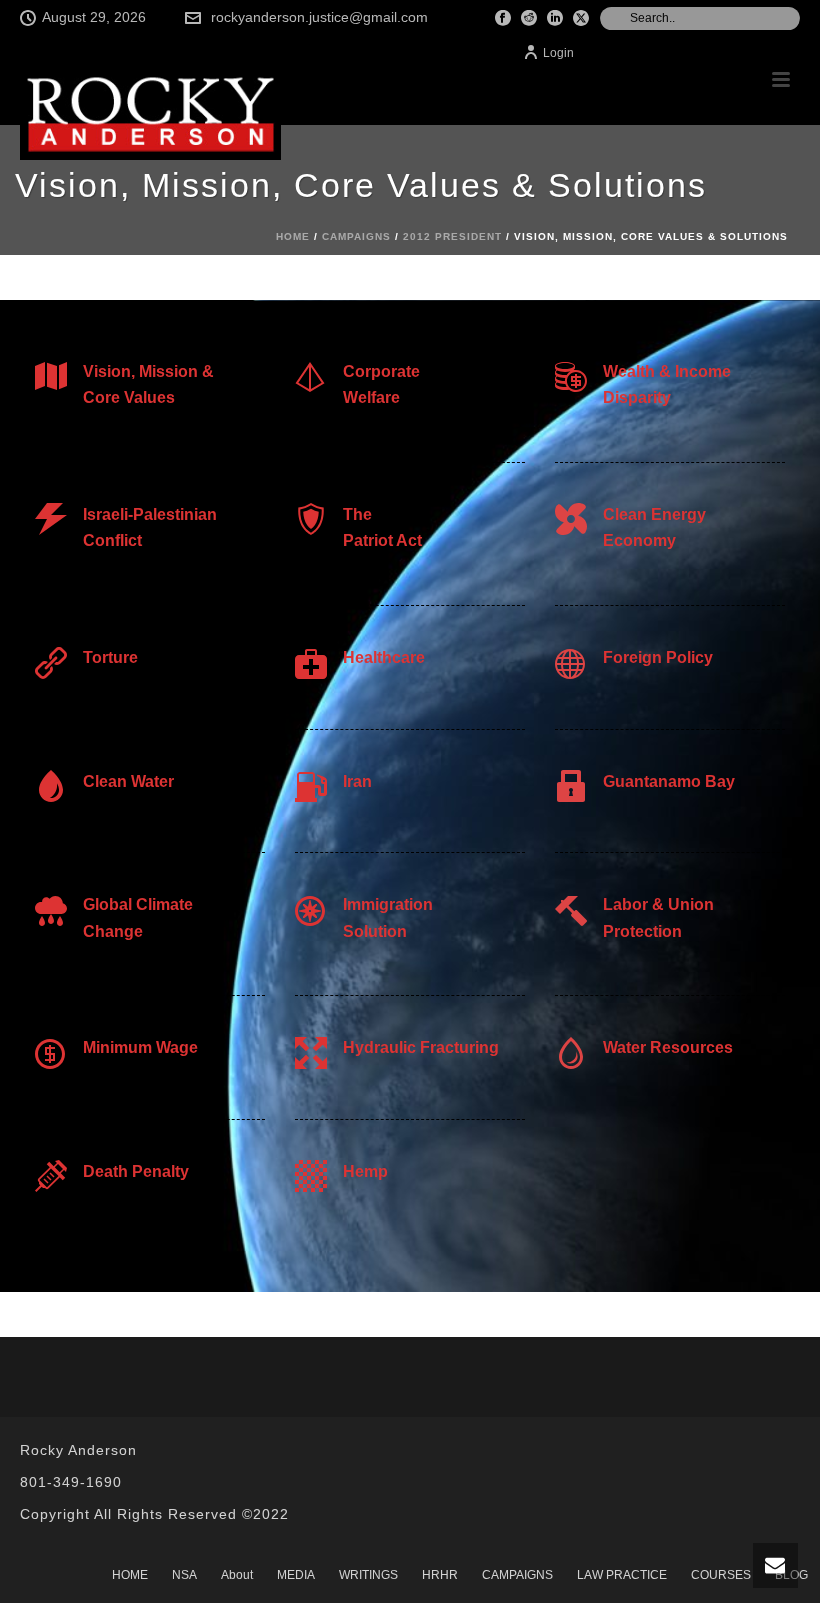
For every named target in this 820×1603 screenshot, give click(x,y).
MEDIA (296, 1575)
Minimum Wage (140, 1047)
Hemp (365, 1171)
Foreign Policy (658, 657)
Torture (110, 657)
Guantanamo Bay (669, 781)
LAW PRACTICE (622, 1575)
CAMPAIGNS (356, 236)
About (237, 1575)
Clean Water (128, 781)
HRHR (440, 1575)
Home (293, 236)
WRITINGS (368, 1575)
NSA (184, 1575)
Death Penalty (136, 1171)
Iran (357, 781)
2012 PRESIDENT (452, 236)
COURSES (721, 1575)
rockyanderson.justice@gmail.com (319, 17)
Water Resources (668, 1047)
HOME (130, 1575)
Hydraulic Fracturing (421, 1047)
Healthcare (384, 657)
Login (558, 53)
